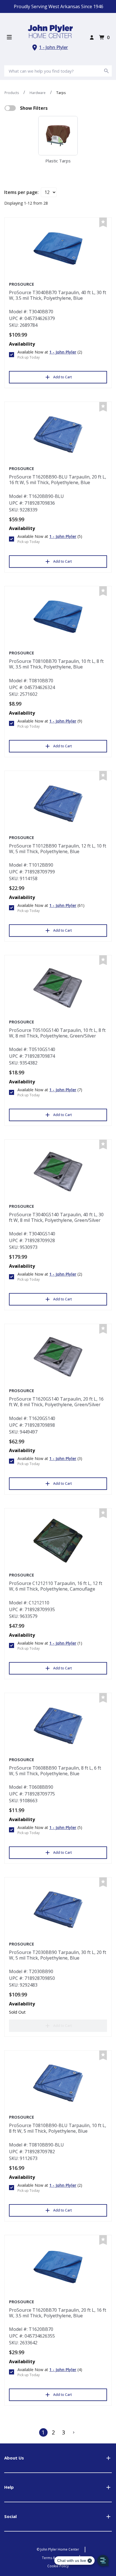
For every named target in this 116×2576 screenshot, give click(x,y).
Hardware (38, 93)
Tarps (61, 93)
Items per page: (21, 192)
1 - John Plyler (53, 47)
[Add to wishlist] (103, 223)
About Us (14, 2458)
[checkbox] (10, 108)
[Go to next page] (74, 2432)
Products (12, 93)
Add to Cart (63, 377)
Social (10, 2516)
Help (9, 2487)
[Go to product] (58, 250)
